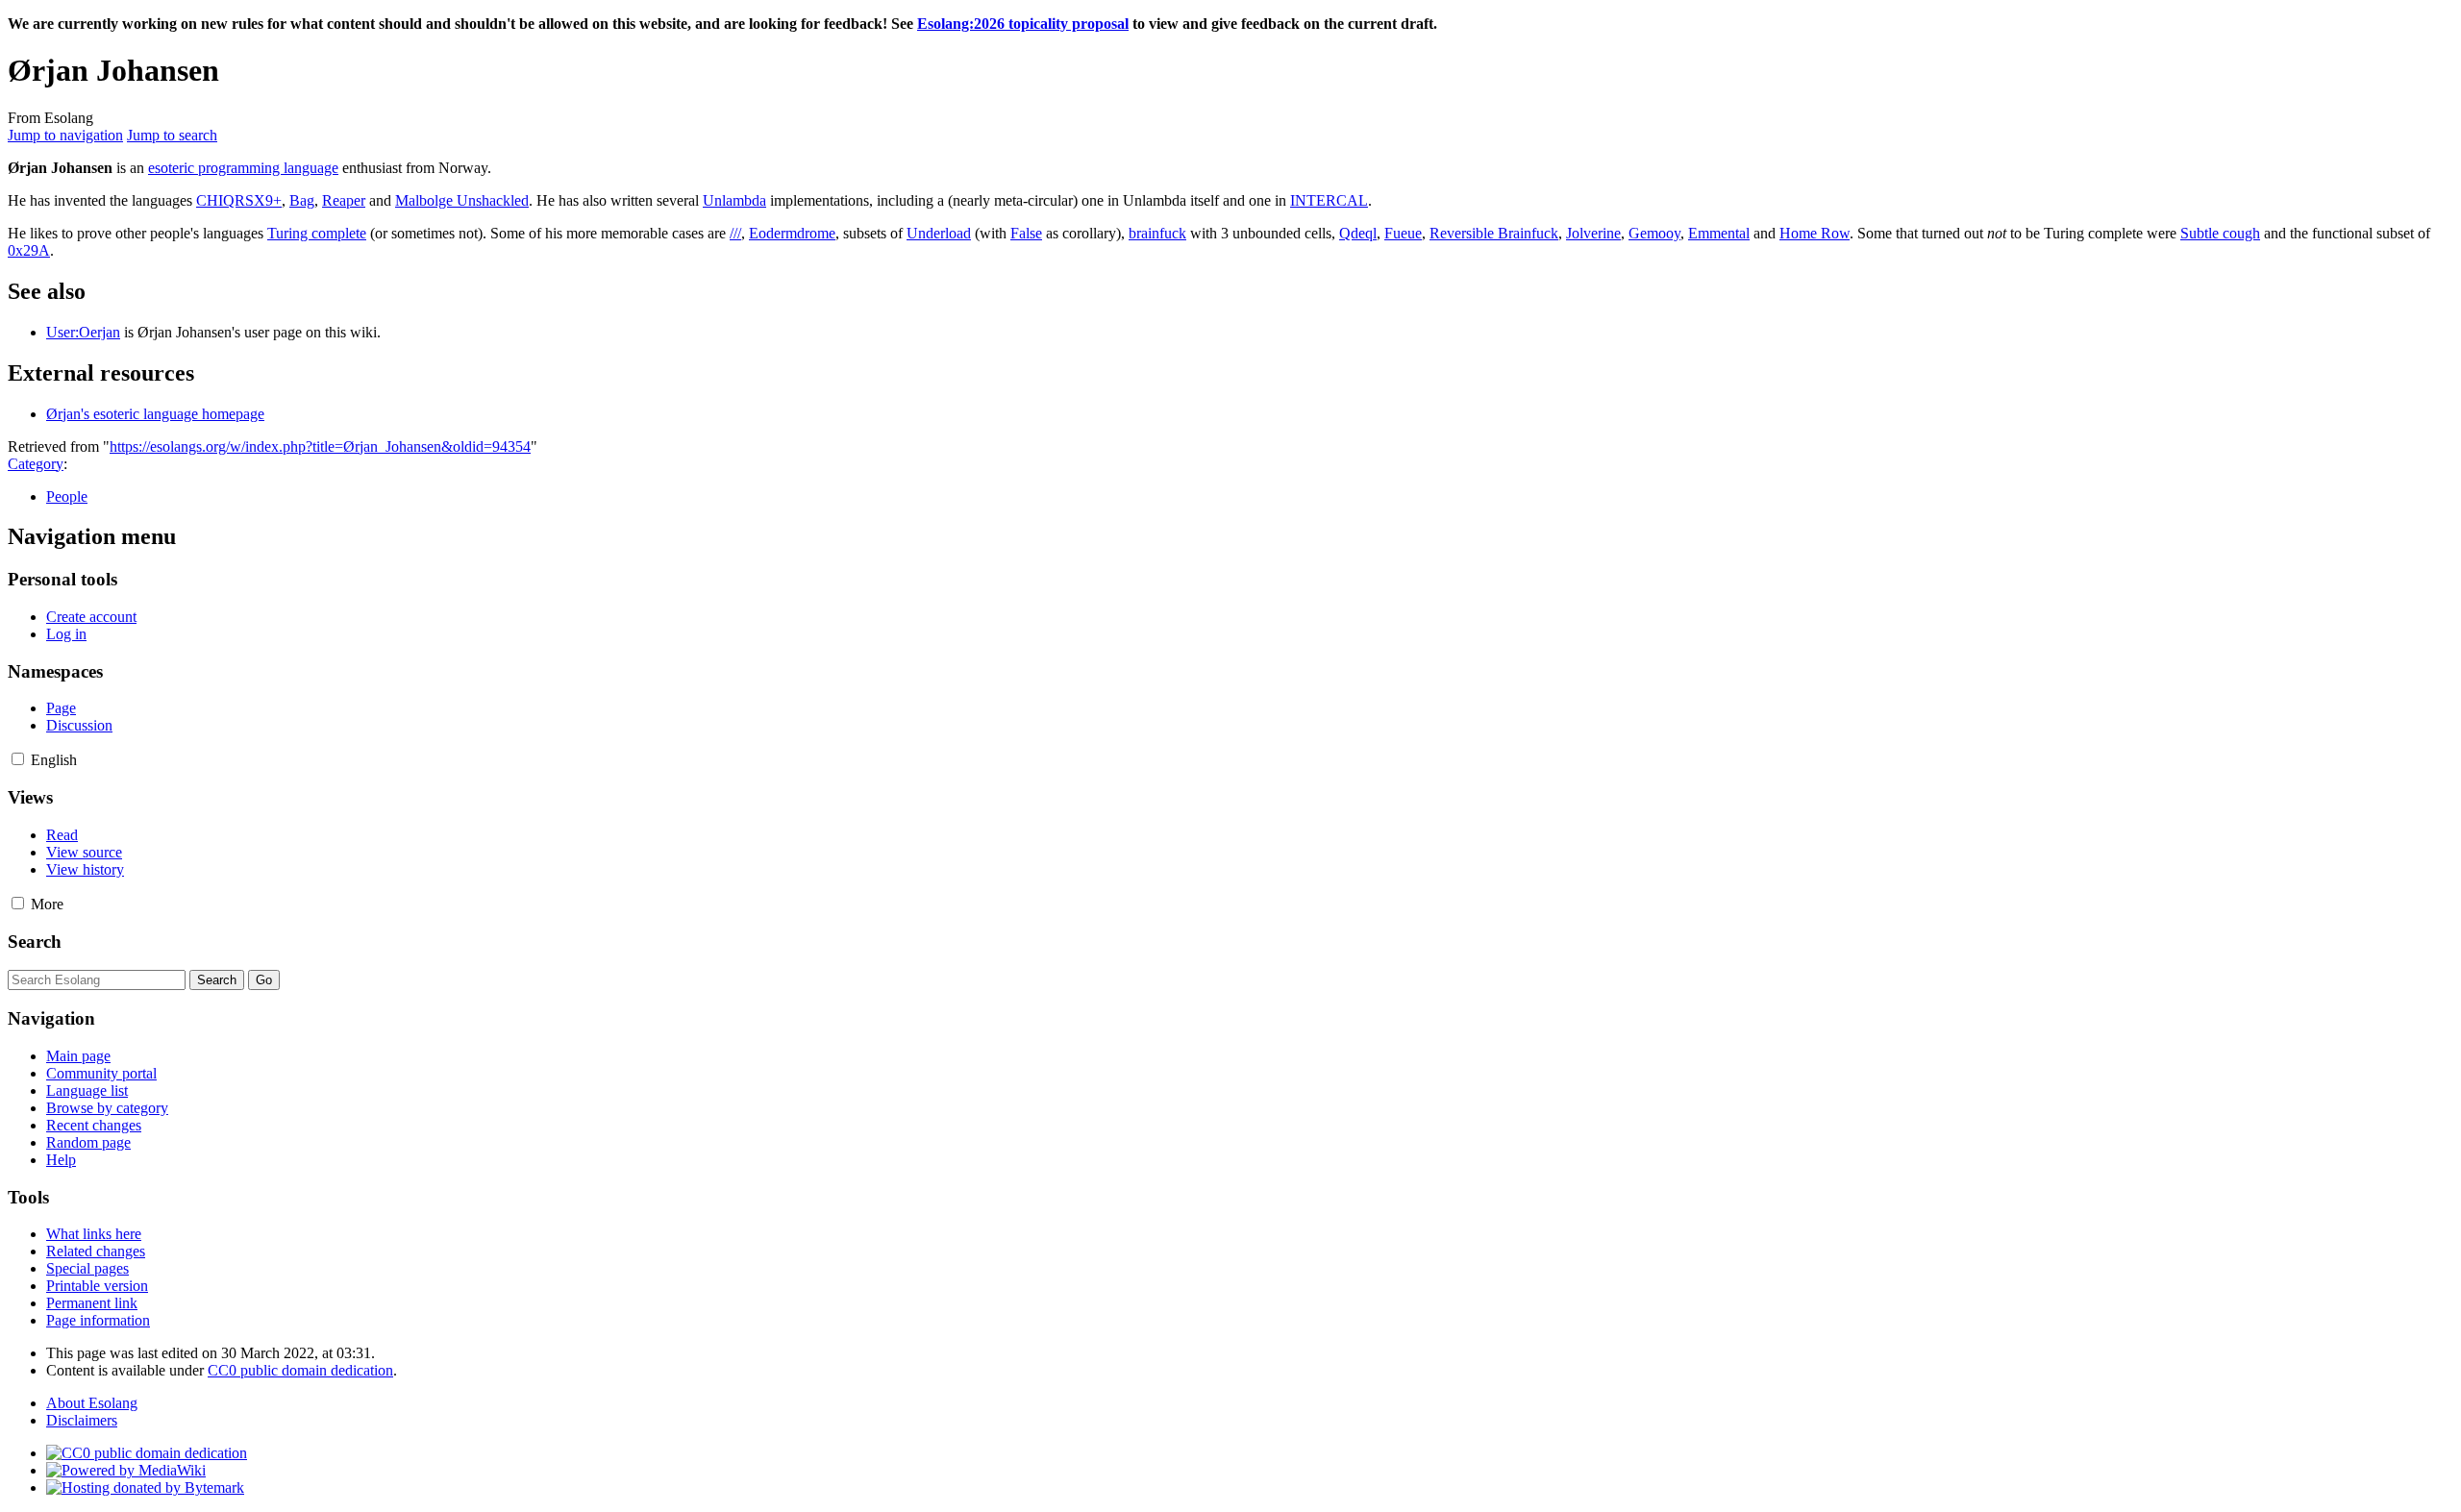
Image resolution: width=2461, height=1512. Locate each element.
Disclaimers (82, 1420)
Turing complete (317, 233)
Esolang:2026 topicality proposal (1023, 24)
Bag (302, 200)
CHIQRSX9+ (239, 200)
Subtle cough (2220, 233)
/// (735, 233)
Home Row (1815, 233)
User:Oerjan (83, 332)
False (1026, 233)
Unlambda (734, 200)
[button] (18, 759)
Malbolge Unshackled (462, 200)
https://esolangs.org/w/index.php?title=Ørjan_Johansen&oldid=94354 (320, 446)
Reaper (344, 200)
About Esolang (92, 1403)
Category (36, 464)
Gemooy (1654, 233)
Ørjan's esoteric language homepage (155, 414)
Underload (939, 233)
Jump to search (172, 135)
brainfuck (1157, 233)
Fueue (1403, 233)
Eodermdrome (792, 233)
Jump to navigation (65, 135)
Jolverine (1593, 233)
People (67, 496)
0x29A (29, 250)
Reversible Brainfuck (1494, 233)
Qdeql (1358, 233)
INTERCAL (1329, 200)
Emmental (1719, 233)
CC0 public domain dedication (300, 1370)
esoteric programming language (243, 168)
